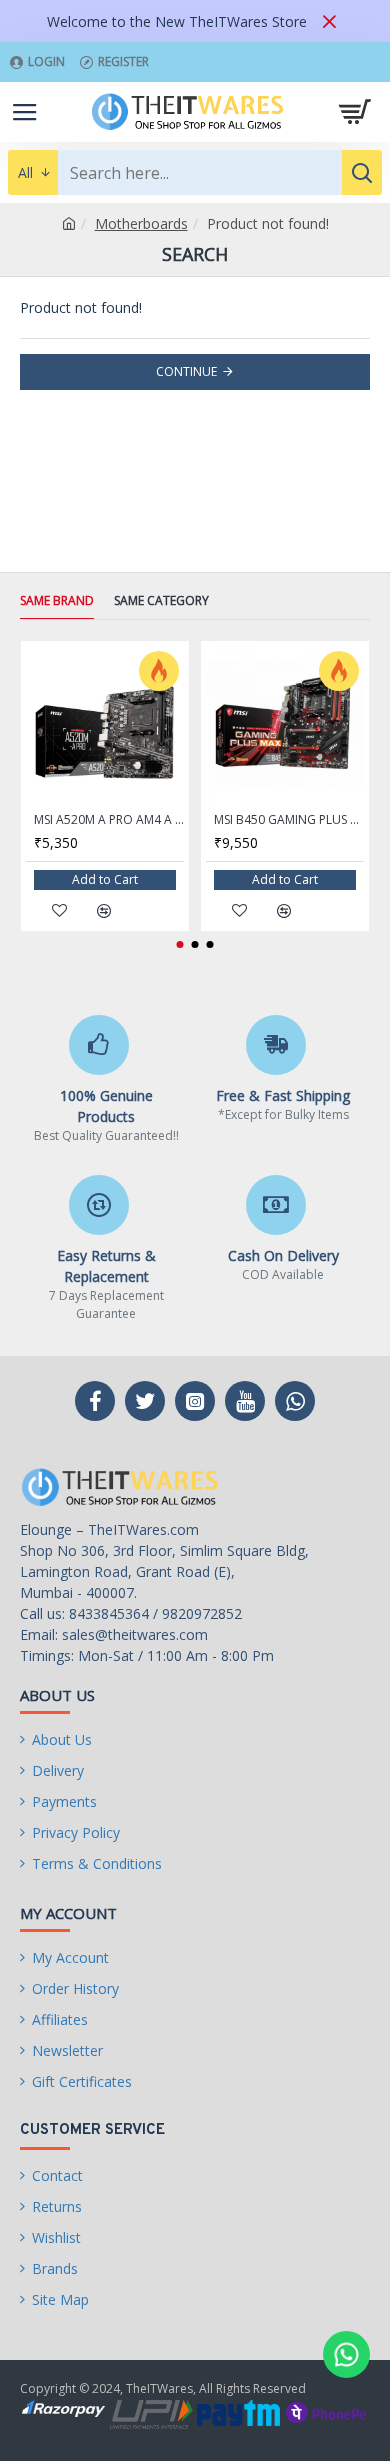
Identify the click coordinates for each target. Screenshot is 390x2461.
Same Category (161, 601)
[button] (180, 944)
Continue (186, 371)
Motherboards (141, 223)
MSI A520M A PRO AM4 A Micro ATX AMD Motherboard (109, 820)
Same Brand (57, 601)
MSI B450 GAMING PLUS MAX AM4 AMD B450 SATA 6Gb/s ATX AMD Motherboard (289, 820)
